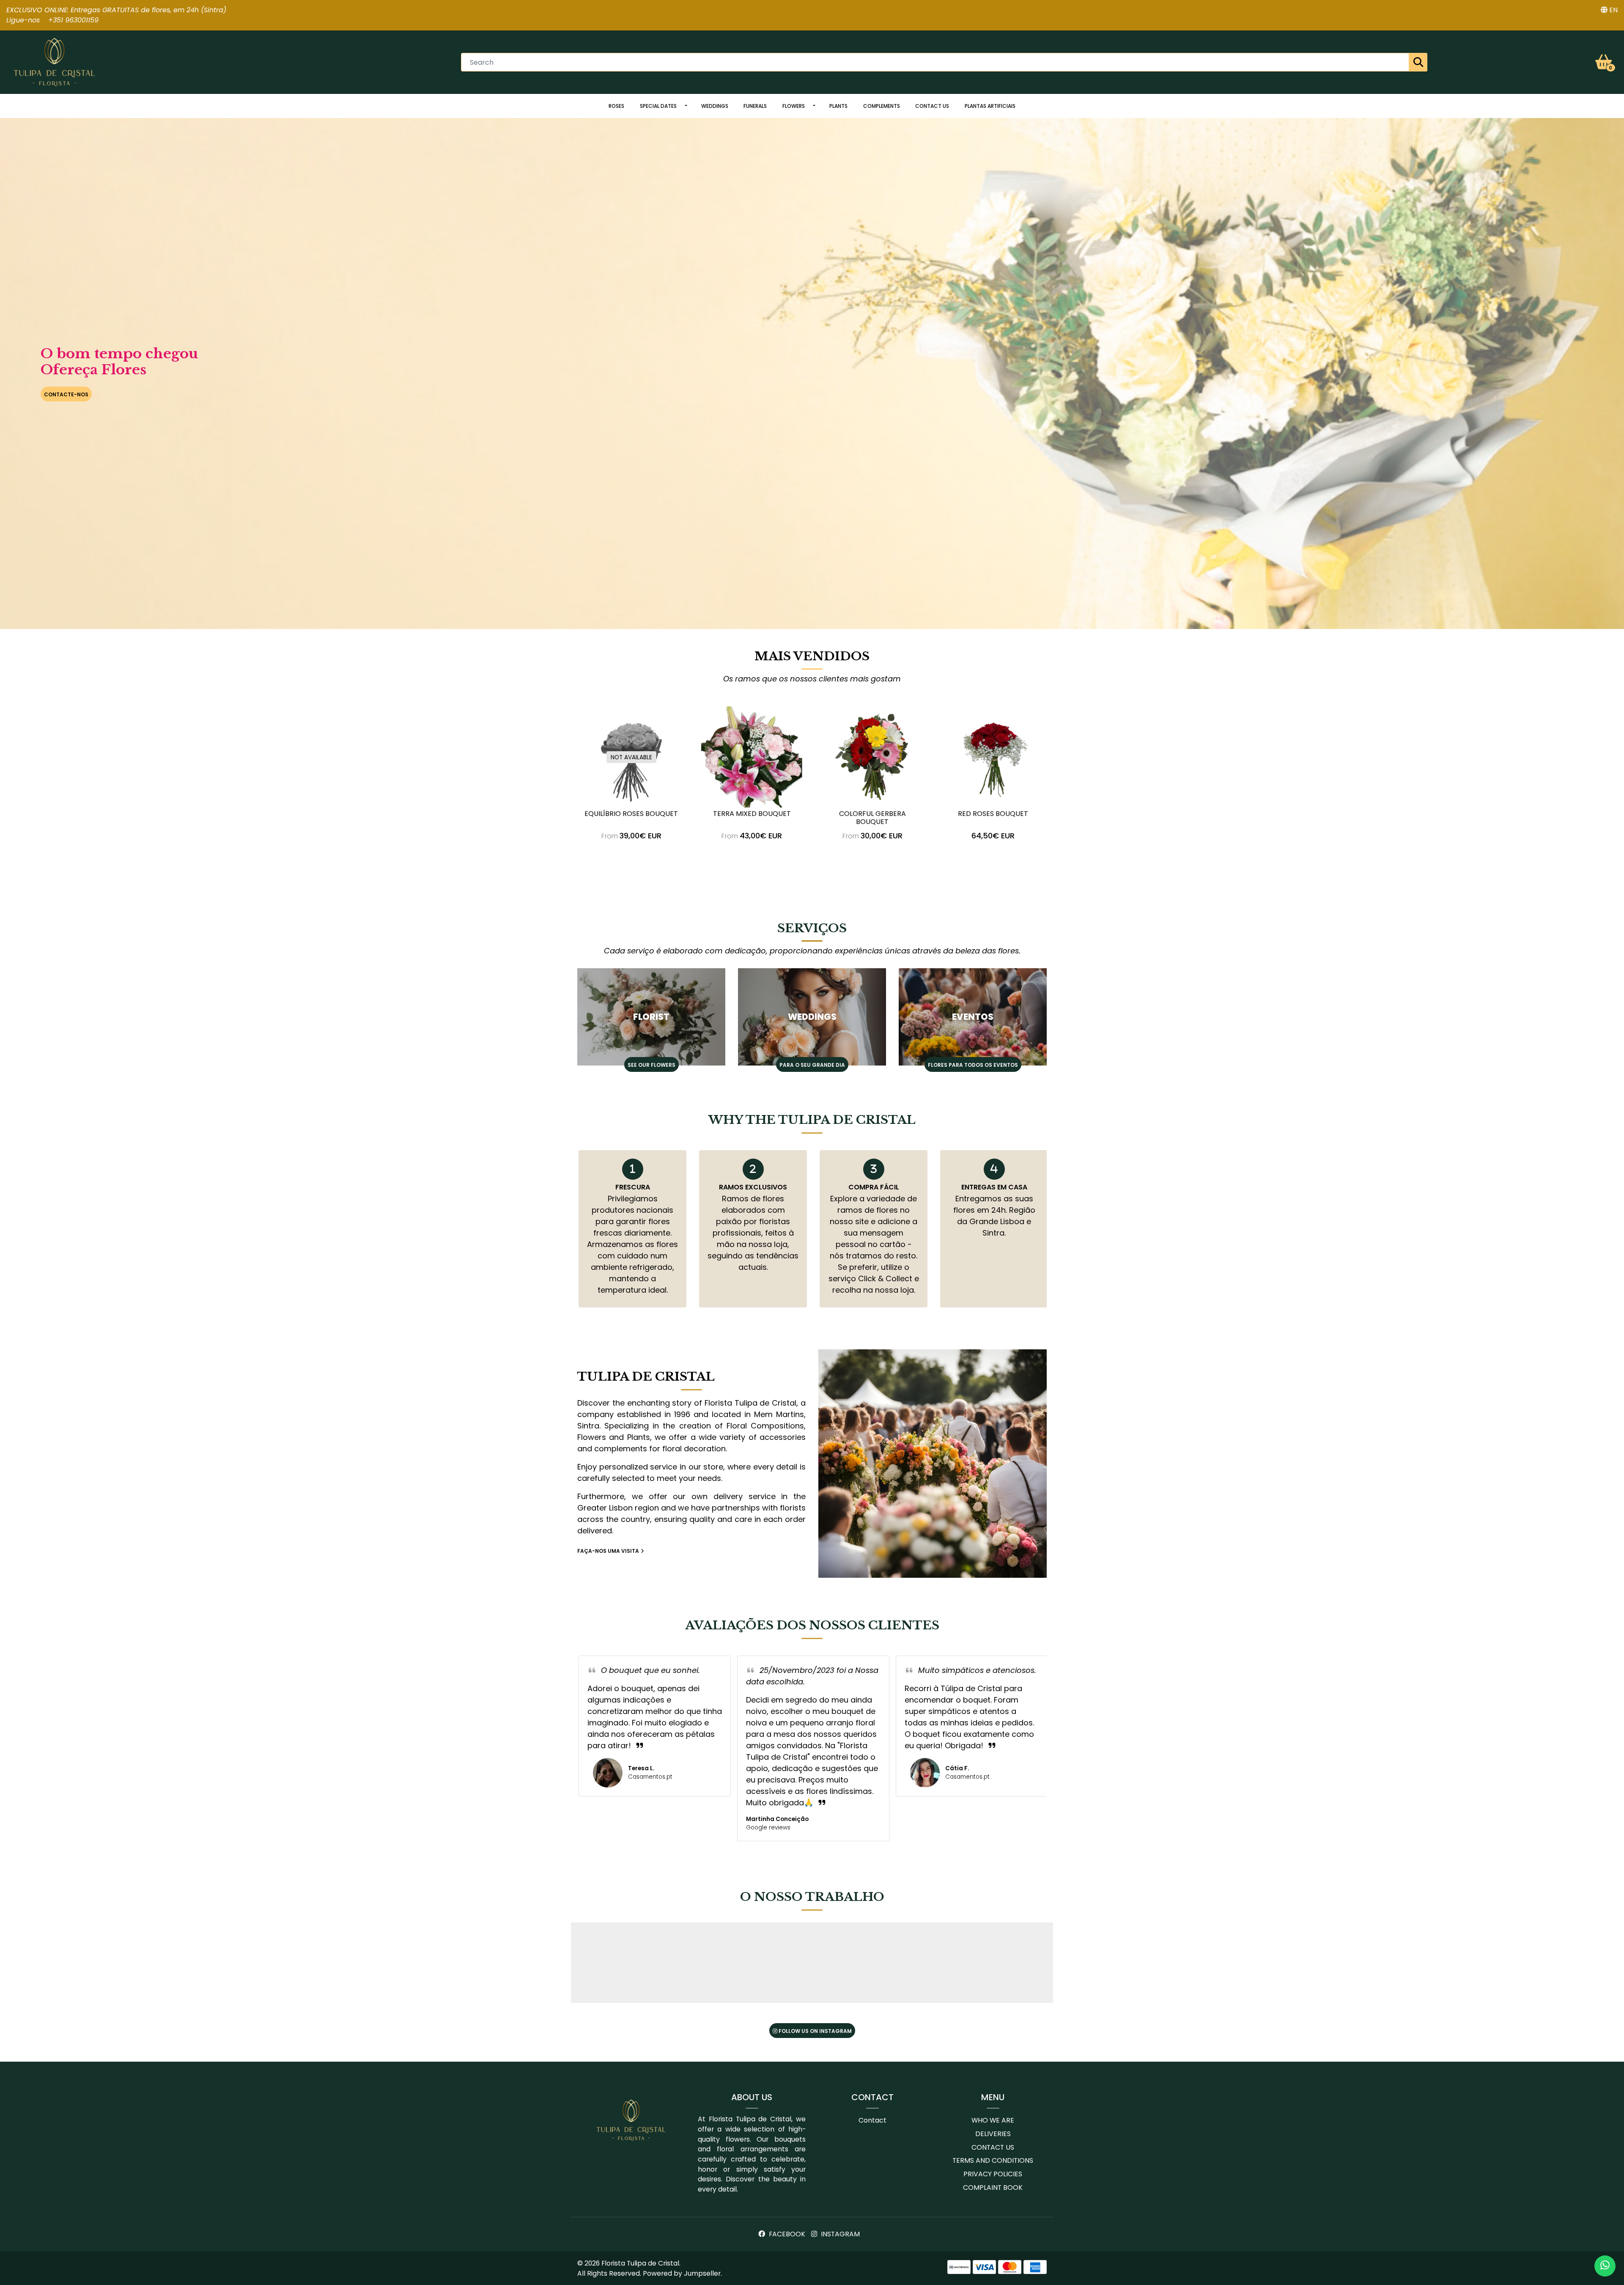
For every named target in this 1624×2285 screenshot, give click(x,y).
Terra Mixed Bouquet (752, 814)
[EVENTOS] (973, 1017)
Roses (616, 106)
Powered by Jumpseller (682, 2273)
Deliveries (993, 2134)
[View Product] (631, 859)
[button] (1609, 10)
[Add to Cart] (1014, 859)
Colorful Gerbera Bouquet (872, 818)
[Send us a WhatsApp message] (1605, 2266)
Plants (838, 106)
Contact (872, 2120)
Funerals (755, 106)
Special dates (658, 106)
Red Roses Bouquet (993, 814)
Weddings (715, 106)
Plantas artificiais (990, 106)
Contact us (932, 106)
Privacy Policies (993, 2174)
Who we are (993, 2120)
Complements (882, 106)
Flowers (794, 106)
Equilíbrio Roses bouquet (631, 814)
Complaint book (993, 2188)
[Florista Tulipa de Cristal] (55, 62)
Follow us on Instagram (815, 2031)
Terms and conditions (993, 2160)
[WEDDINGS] (812, 1017)
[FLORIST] (651, 1017)
